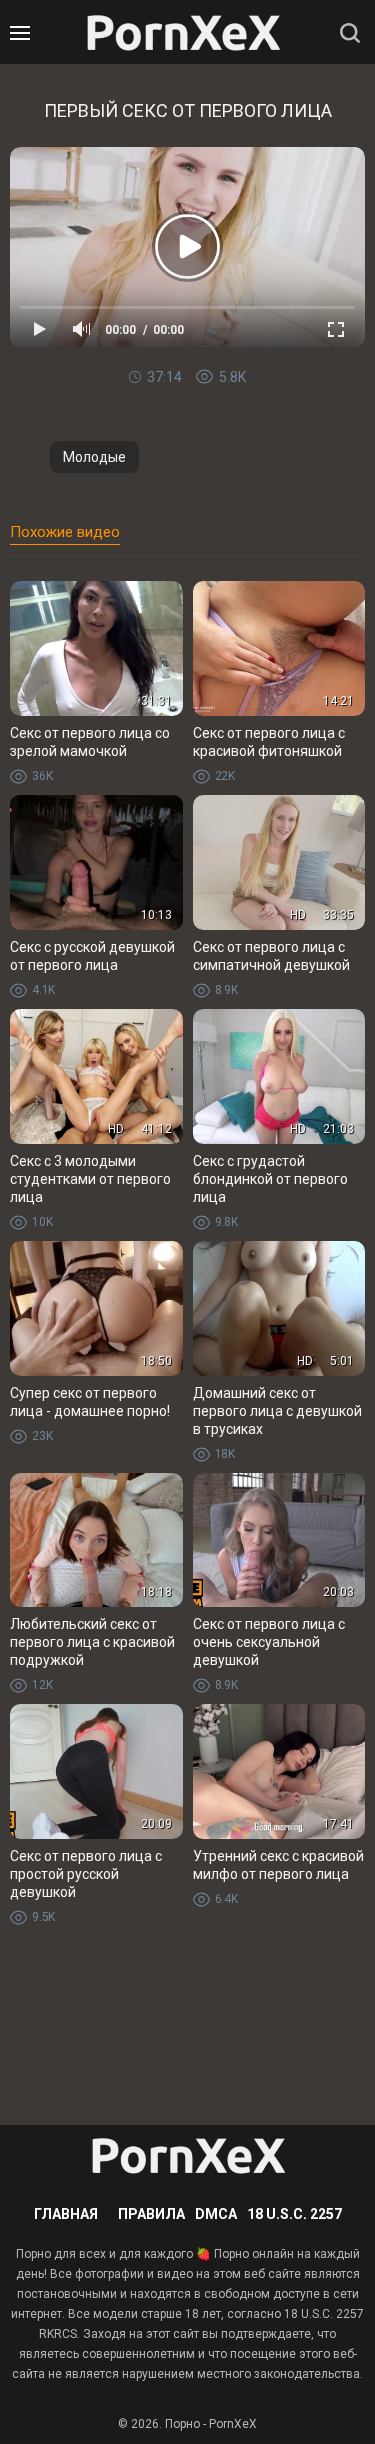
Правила (151, 2214)
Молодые (94, 457)
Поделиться (200, 413)
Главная (66, 2214)
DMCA (216, 2214)
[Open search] (350, 33)
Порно (182, 2424)
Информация (175, 413)
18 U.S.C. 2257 (294, 2214)
